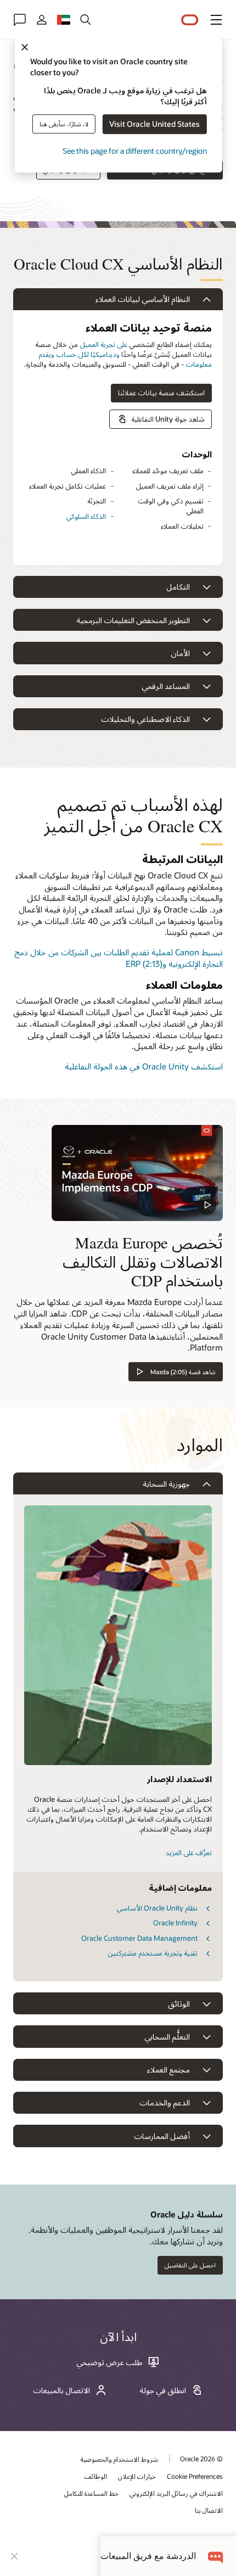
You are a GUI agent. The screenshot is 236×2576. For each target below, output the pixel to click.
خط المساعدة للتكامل (91, 2493)
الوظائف (96, 2476)
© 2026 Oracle (201, 2459)
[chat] (216, 2556)
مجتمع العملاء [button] (168, 2070)
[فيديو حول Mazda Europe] (137, 1173)
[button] (216, 20)
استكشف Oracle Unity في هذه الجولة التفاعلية (144, 1066)
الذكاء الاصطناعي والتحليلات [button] (145, 719)
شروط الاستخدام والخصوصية (119, 2459)
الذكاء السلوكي (86, 516)
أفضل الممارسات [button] (162, 2136)
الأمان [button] (180, 653)
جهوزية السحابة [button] (166, 1484)
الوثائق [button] (179, 2004)
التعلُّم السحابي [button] (167, 2037)
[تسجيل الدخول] (42, 20)
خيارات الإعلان (137, 2476)
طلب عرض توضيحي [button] (109, 2362)
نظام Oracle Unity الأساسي (157, 1908)
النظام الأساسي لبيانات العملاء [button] (143, 299)
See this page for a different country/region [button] (135, 151)
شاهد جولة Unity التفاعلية (168, 419)
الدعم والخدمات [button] (165, 2102)
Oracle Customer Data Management (139, 1938)
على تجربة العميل (103, 344)
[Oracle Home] (190, 20)
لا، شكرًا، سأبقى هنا (64, 124)
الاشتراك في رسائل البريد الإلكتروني (176, 2493)
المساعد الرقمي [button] (166, 686)
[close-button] (14, 2556)
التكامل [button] (178, 587)
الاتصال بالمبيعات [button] (61, 2390)
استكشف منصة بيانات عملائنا (161, 393)
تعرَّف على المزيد (189, 1852)
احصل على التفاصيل (190, 2265)
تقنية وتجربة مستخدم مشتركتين (153, 1953)
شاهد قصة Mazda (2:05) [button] (183, 1372)
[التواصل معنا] (20, 20)
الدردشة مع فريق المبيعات (148, 2556)
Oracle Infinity (175, 1923)
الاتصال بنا (209, 2510)
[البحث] (86, 20)
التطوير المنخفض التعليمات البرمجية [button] (133, 620)
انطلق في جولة (163, 2390)
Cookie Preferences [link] (195, 2476)
